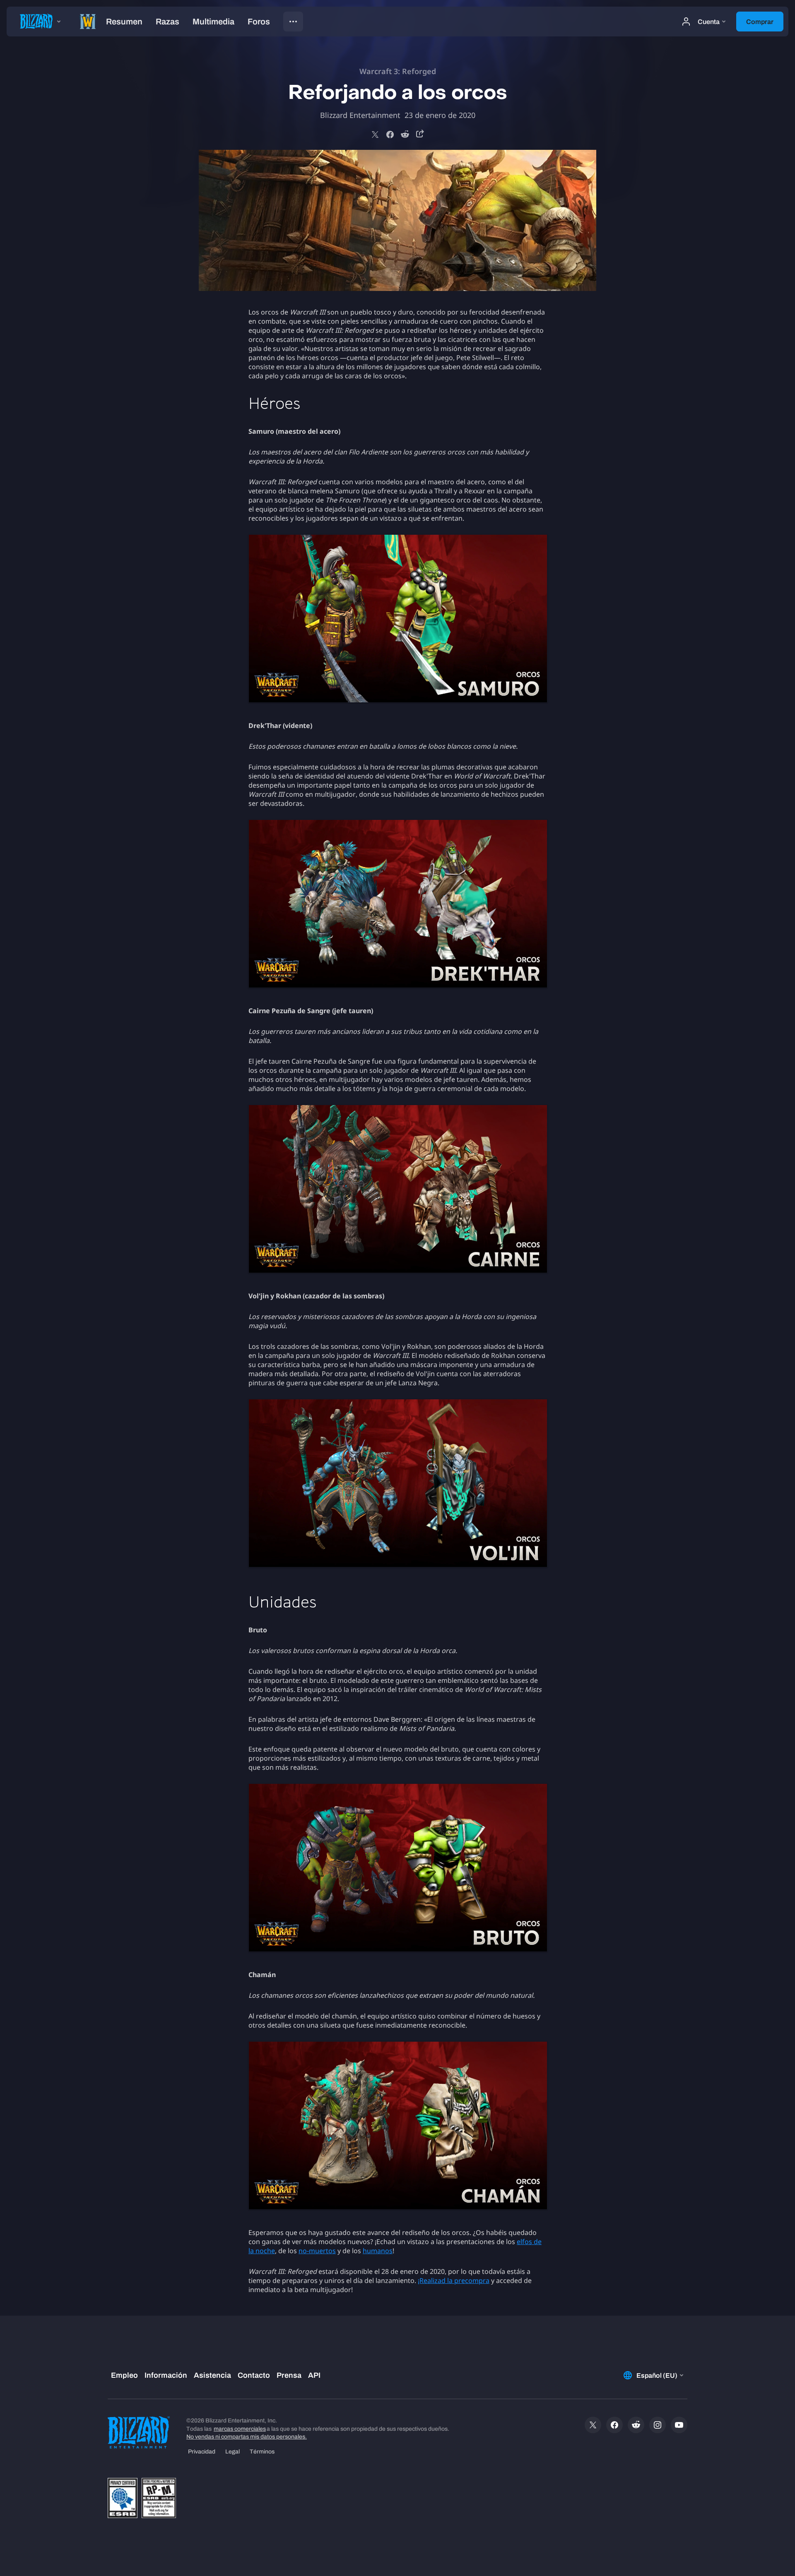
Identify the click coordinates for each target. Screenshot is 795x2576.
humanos (378, 2251)
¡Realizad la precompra (454, 2280)
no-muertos (317, 2251)
